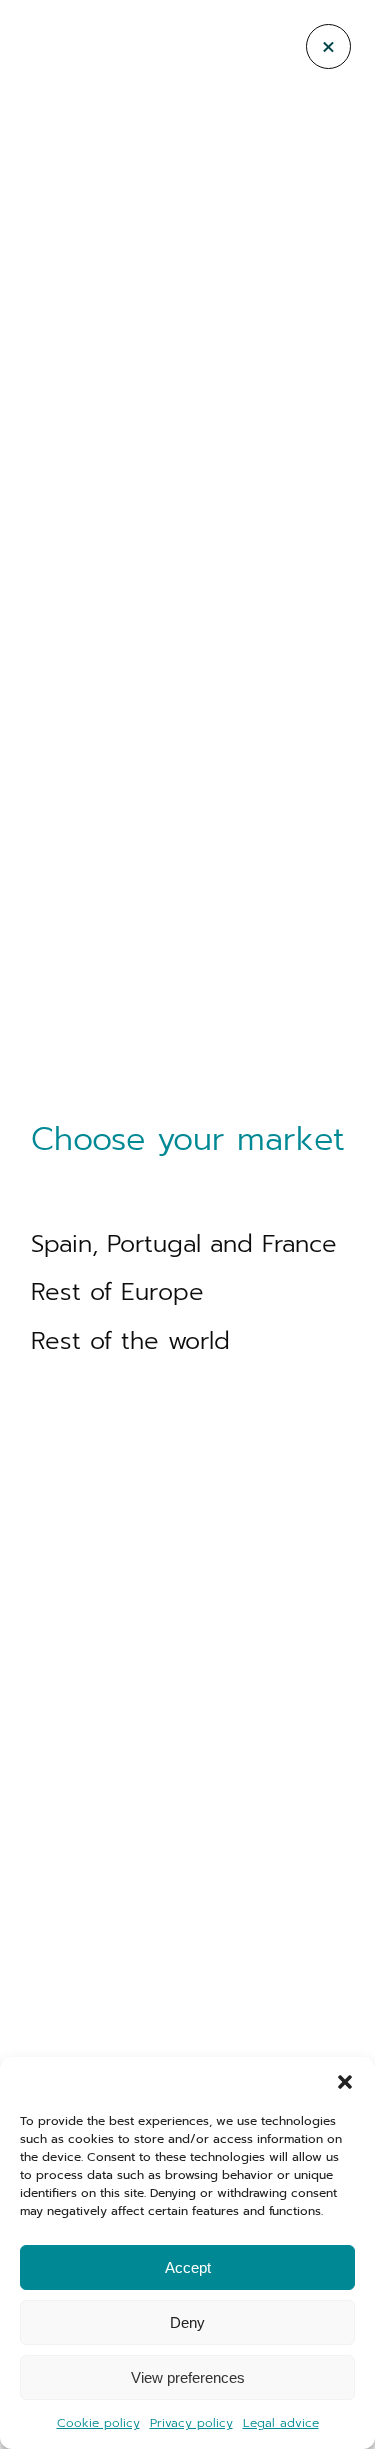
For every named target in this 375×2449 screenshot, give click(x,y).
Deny (187, 2322)
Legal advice (281, 2422)
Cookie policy (98, 2422)
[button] (345, 2082)
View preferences (188, 2377)
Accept (188, 2267)
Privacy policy (191, 2422)
